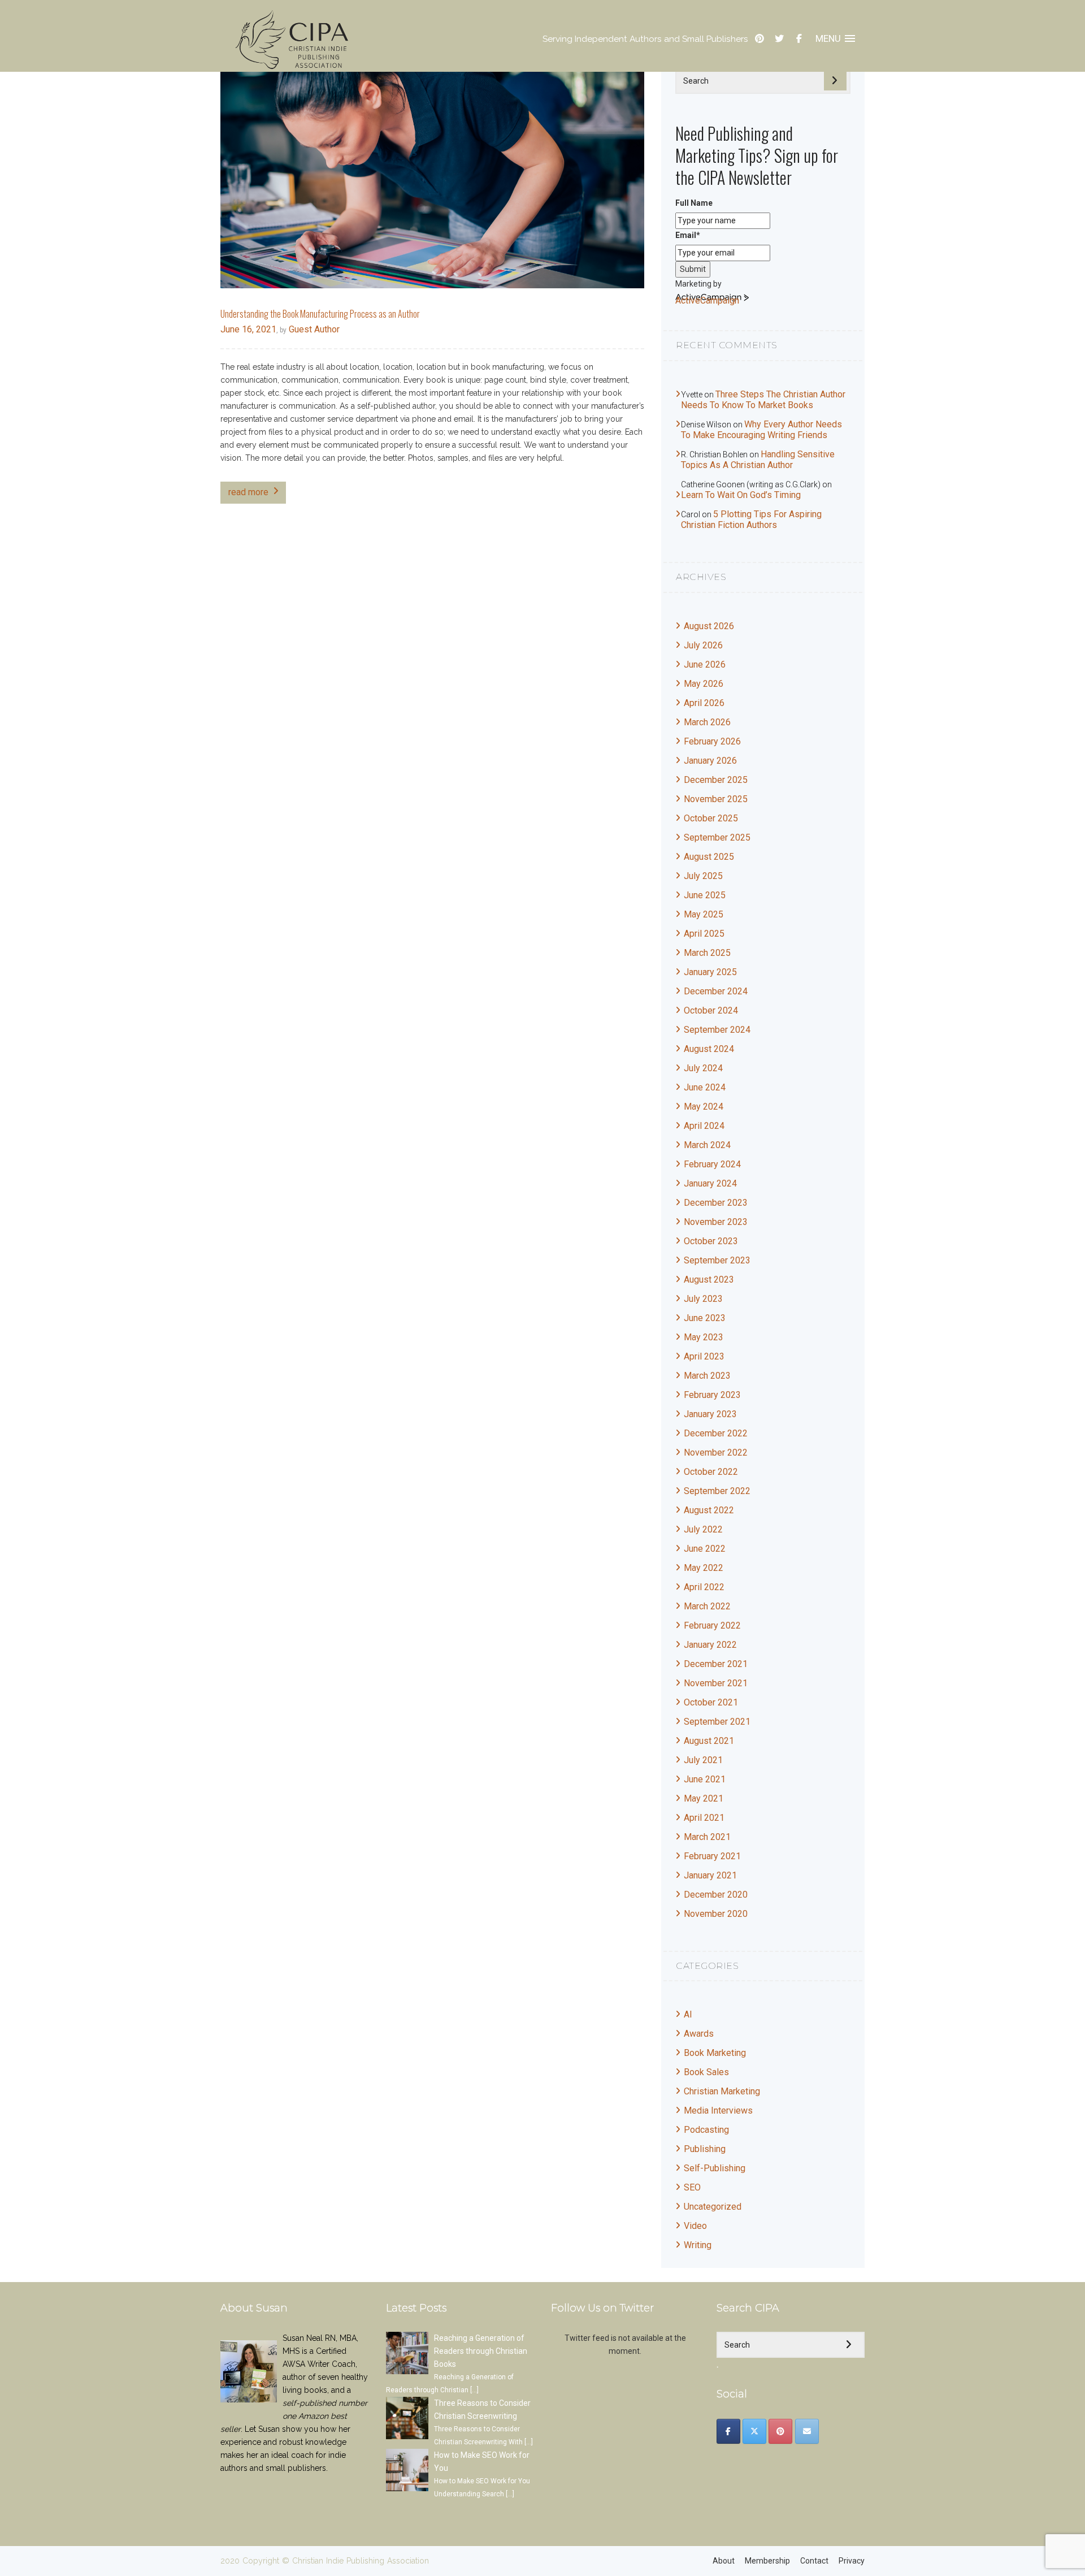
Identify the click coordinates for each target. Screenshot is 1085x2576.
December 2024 (716, 991)
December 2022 (716, 1433)
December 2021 (716, 1664)
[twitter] (779, 39)
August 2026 (709, 626)
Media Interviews (718, 2110)
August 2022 (709, 1510)
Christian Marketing (722, 2091)
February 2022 (712, 1625)
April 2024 (704, 1126)
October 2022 (711, 1472)
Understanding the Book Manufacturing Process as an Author (320, 314)
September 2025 (717, 837)
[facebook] (799, 39)
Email (688, 235)
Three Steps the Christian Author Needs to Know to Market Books (763, 400)
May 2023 (704, 1337)
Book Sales (706, 2072)
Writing (698, 2245)
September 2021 (717, 1722)
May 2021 (704, 1798)
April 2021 (704, 1818)
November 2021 (716, 1683)
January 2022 (710, 1645)
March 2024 (707, 1145)
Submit (693, 269)
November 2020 (716, 1914)
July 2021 (703, 1760)
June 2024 (705, 1087)
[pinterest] (759, 39)
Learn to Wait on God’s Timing (741, 495)
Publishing (705, 2149)
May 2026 (704, 684)
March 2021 (707, 1837)
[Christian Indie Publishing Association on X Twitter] (754, 2431)
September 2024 (717, 1030)
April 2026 (704, 703)
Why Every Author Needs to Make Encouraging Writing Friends (761, 430)
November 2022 (716, 1452)
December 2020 (716, 1895)
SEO (692, 2187)
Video (695, 2226)
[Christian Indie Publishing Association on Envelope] (807, 2431)
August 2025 (709, 857)
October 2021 (711, 1702)
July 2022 (703, 1529)
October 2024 (711, 1010)
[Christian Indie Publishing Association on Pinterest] (780, 2431)
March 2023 (707, 1376)
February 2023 (712, 1395)
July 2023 (703, 1299)
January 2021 (710, 1875)
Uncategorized (713, 2207)
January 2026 (710, 761)
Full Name (694, 203)
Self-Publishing (715, 2168)
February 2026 (712, 741)
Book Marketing (715, 2053)
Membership (767, 2561)
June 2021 (705, 1779)
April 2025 (704, 934)
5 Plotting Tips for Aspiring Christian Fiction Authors (751, 519)
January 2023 (710, 1414)
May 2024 (704, 1107)
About (724, 2561)
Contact (814, 2561)
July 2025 (703, 876)
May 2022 (704, 1568)
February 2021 (712, 1856)
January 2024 (710, 1183)
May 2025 (704, 914)
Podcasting (706, 2130)
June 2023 (705, 1318)
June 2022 (705, 1549)
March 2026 (707, 722)
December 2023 (716, 1203)
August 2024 (709, 1049)
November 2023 (716, 1222)
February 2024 (712, 1164)
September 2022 (717, 1491)
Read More (248, 492)
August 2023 (709, 1280)
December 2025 (716, 780)
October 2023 (711, 1241)
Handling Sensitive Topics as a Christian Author (758, 460)
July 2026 (703, 645)
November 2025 (716, 799)
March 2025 (707, 953)
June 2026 (705, 664)
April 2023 (704, 1356)
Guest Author (313, 329)
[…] (474, 2390)
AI (688, 2014)
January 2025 (710, 972)
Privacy (852, 2561)
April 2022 (704, 1587)
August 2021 (709, 1741)
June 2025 (705, 895)
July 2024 (703, 1068)
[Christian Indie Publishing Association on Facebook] (728, 2431)
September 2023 (717, 1260)
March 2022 (707, 1606)
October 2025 (711, 818)
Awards (699, 2034)
